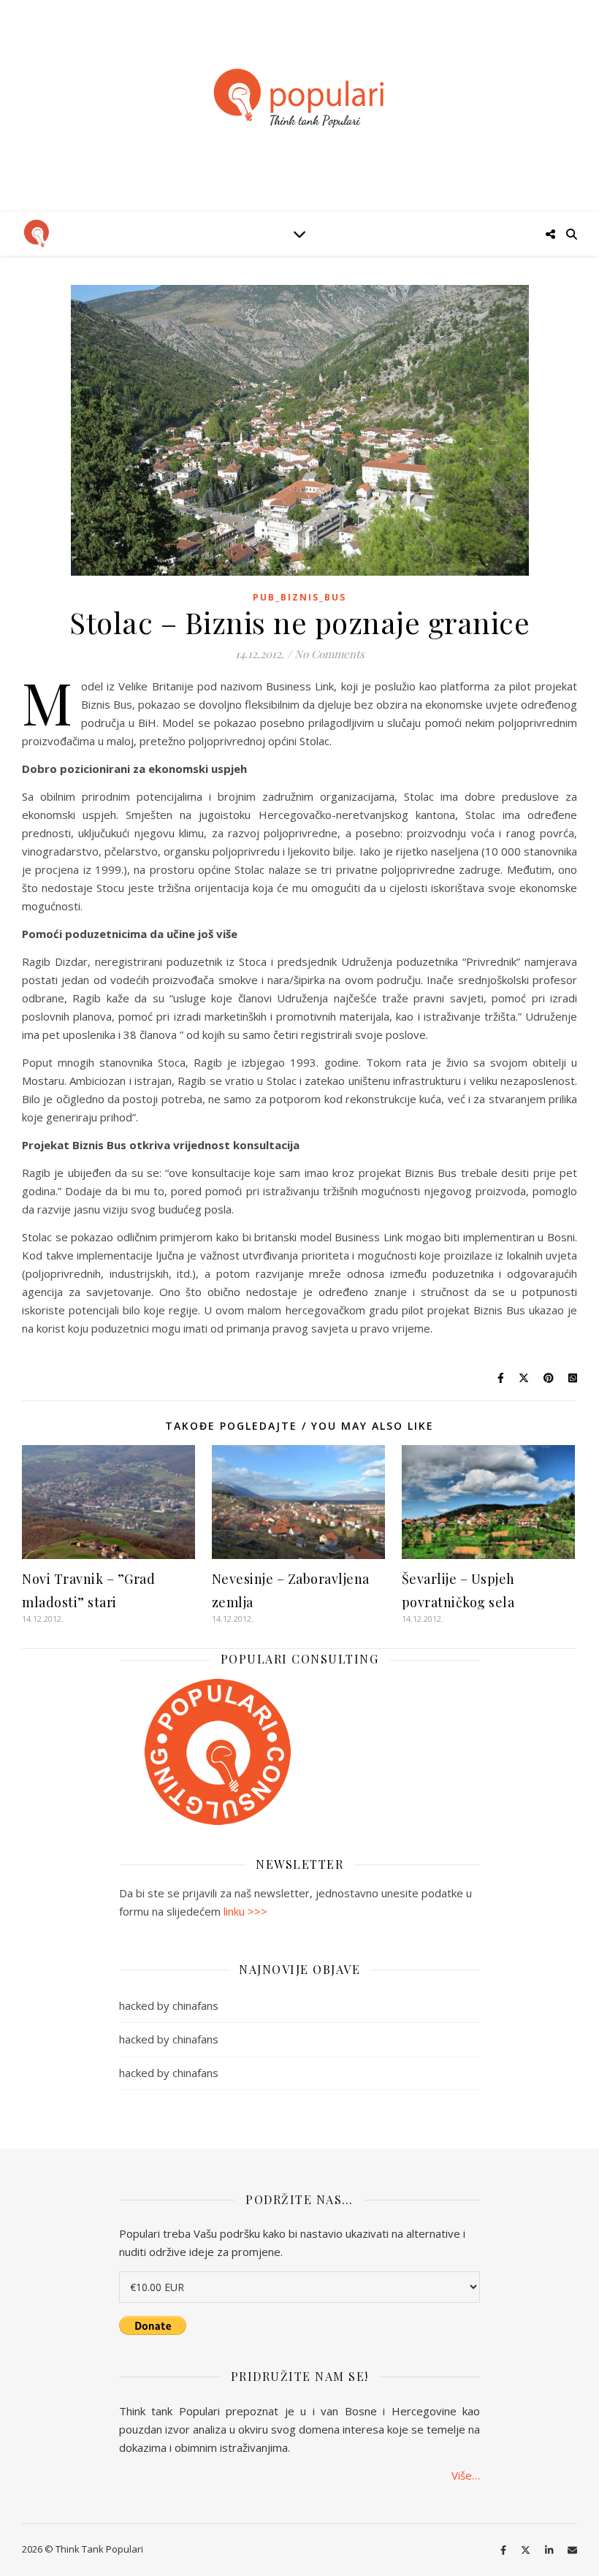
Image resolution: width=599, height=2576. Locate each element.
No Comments (329, 654)
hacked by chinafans (169, 2005)
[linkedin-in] (550, 2550)
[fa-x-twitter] (527, 2550)
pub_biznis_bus (299, 597)
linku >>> (245, 1911)
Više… (466, 2475)
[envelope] (572, 2550)
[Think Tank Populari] (299, 99)
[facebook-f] (504, 2550)
